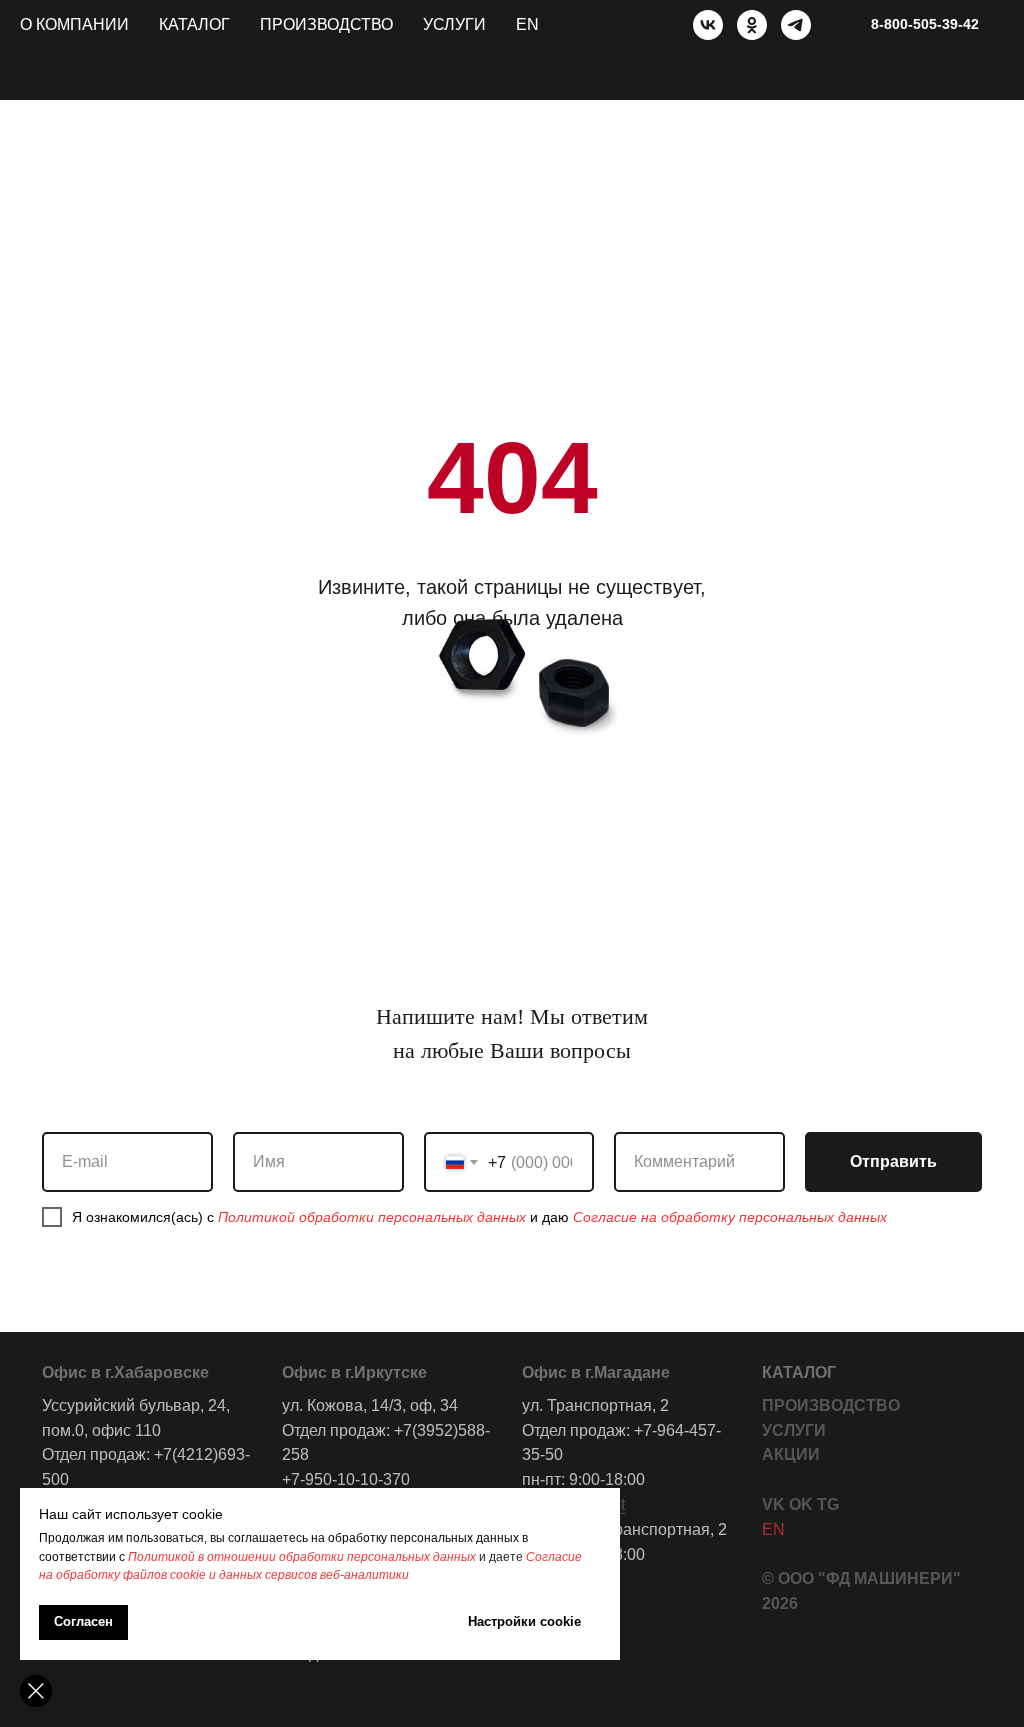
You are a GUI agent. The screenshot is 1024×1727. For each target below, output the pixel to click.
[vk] (708, 25)
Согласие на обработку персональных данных (730, 1217)
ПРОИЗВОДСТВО (831, 1405)
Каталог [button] (194, 24)
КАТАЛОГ (799, 1372)
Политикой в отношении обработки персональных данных (302, 1557)
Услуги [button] (454, 24)
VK (773, 1504)
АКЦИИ (791, 1454)
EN (527, 24)
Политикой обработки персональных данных (372, 1217)
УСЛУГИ (794, 1430)
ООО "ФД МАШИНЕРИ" (869, 1578)
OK (801, 1504)
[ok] (752, 25)
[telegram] (796, 25)
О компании (74, 24)
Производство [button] (326, 24)
